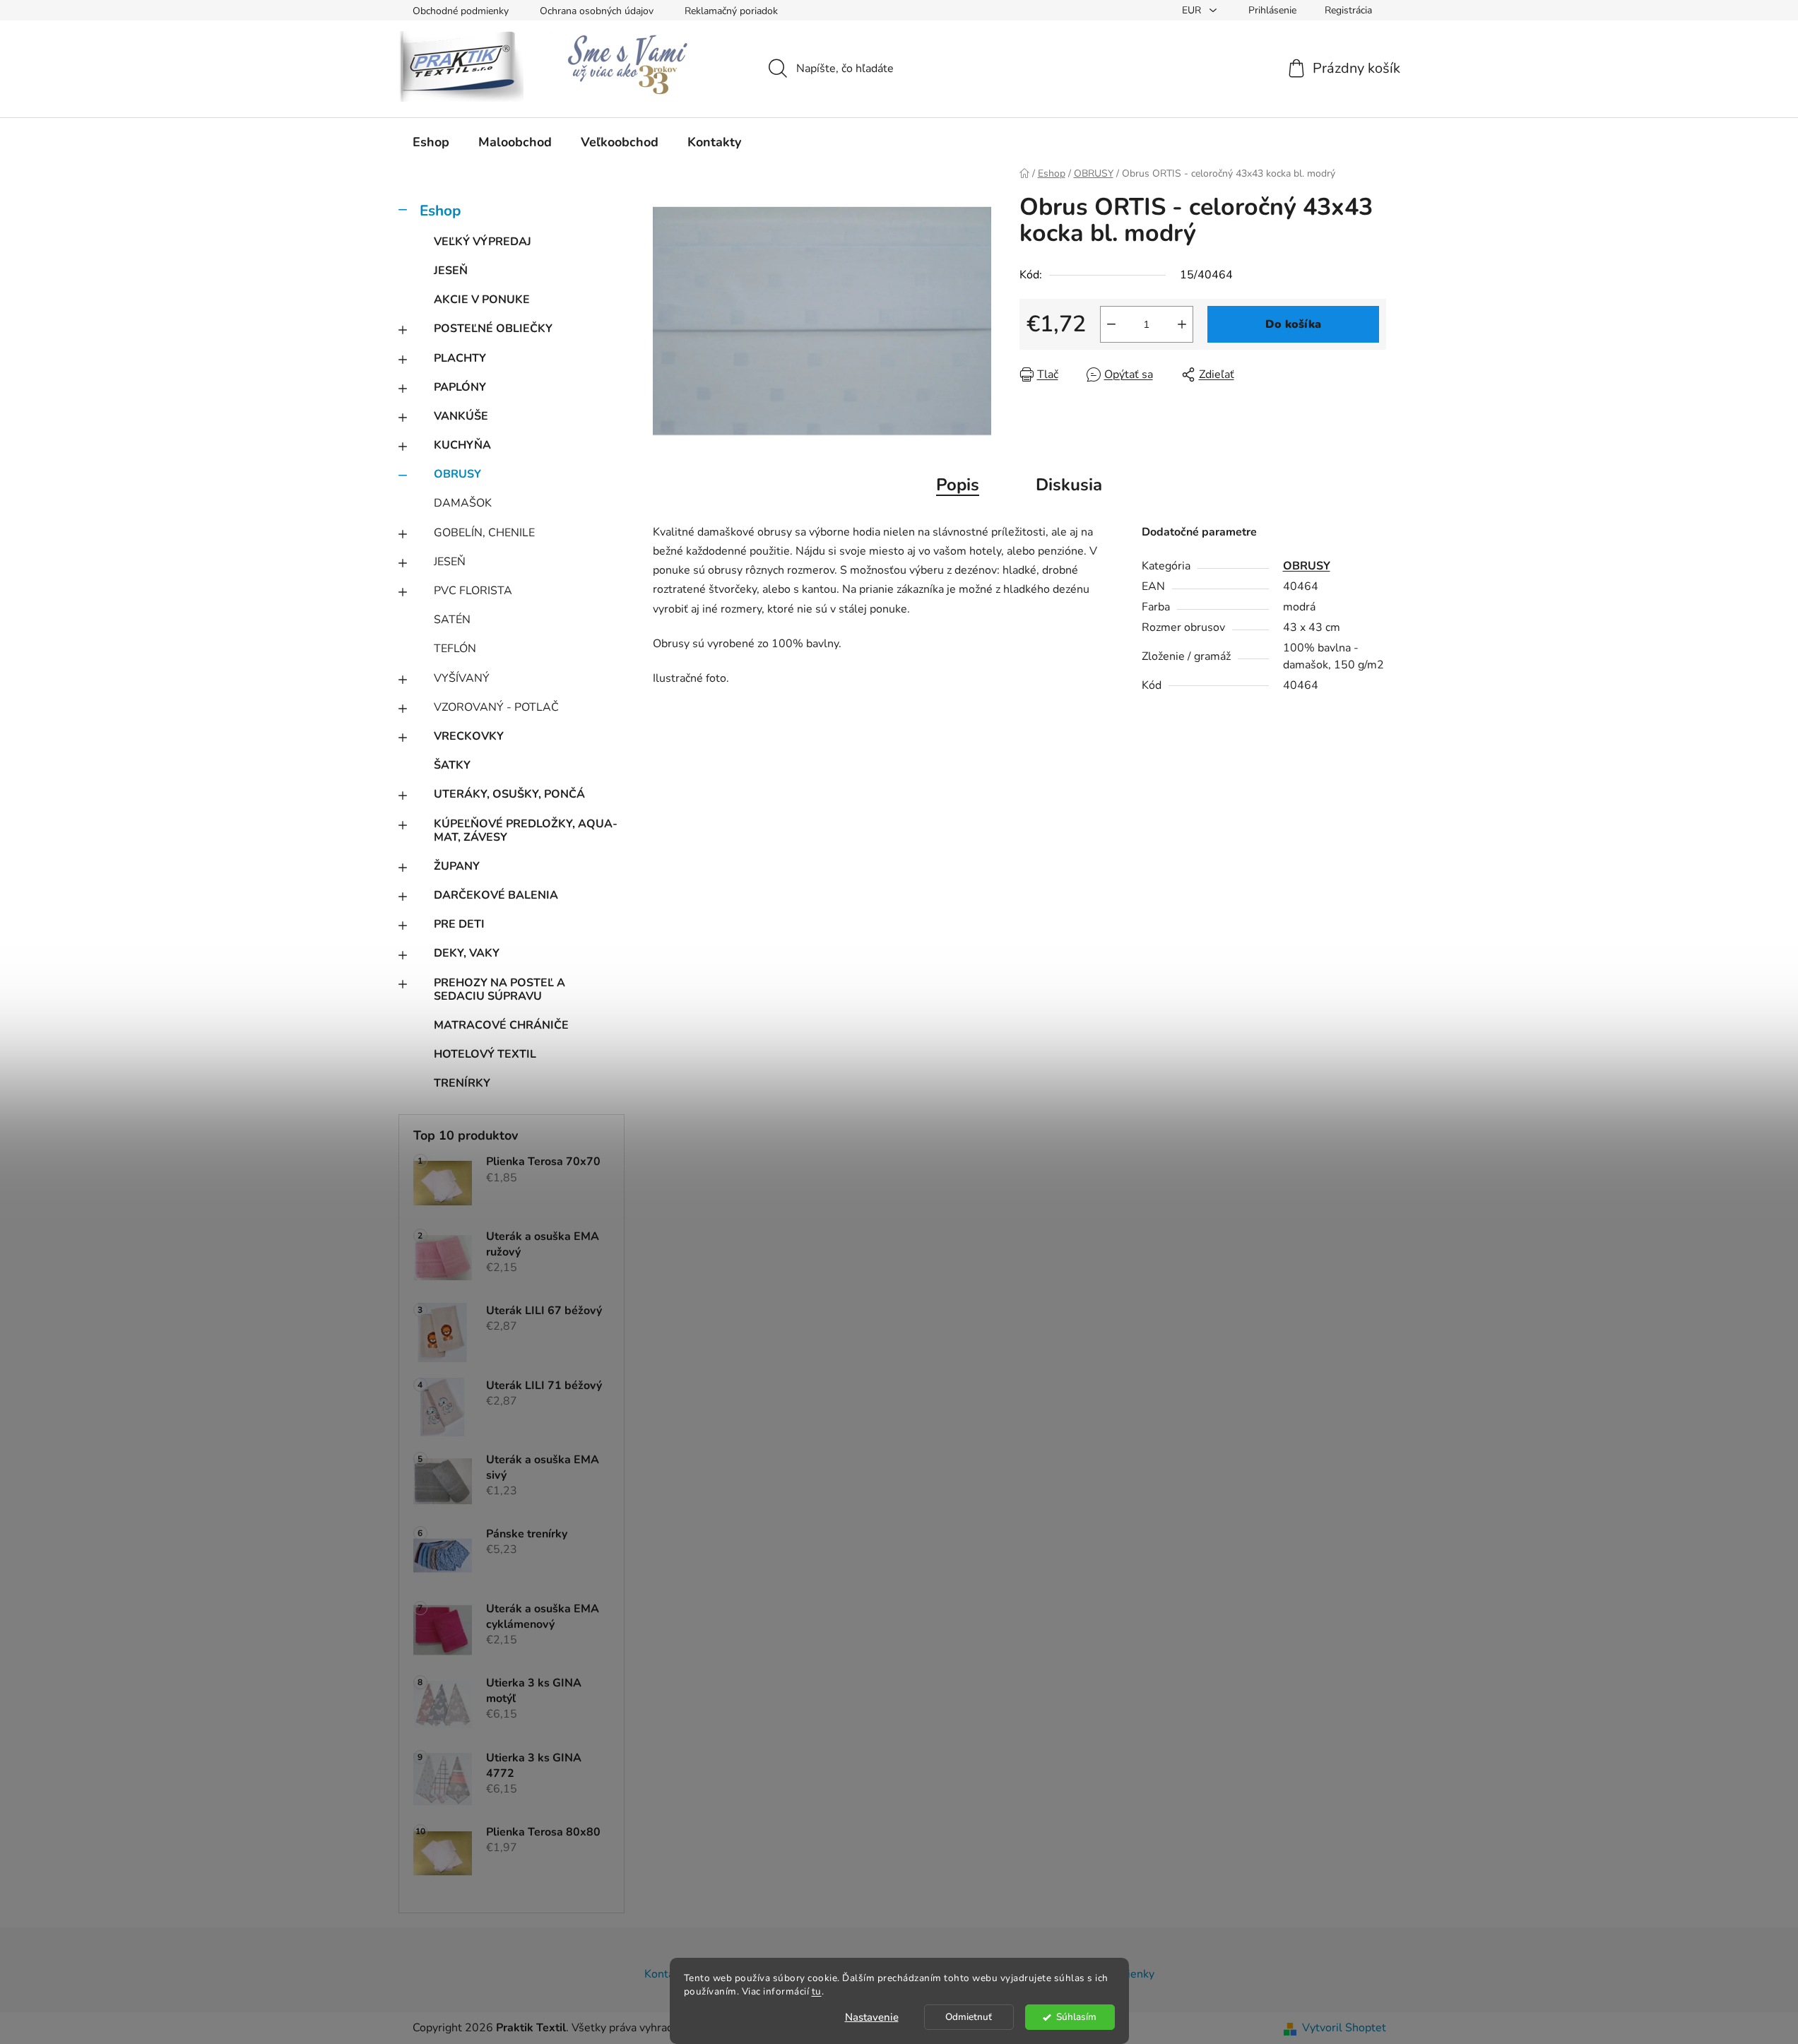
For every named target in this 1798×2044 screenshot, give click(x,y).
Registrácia (1348, 10)
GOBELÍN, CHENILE (484, 533)
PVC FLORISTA (473, 591)
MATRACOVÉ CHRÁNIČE (501, 1025)
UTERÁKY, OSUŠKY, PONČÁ (509, 794)
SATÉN (452, 620)
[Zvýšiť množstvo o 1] (1182, 324)
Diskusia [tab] (1069, 485)
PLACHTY (460, 358)
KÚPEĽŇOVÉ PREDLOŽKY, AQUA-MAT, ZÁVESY (526, 831)
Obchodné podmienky (461, 11)
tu (817, 1991)
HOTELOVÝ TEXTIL (485, 1054)
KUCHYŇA (462, 445)
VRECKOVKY (469, 736)
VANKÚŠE (461, 416)
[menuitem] (431, 142)
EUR (1193, 10)
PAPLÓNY (460, 387)
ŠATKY (452, 765)
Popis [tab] (958, 485)
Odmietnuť (969, 2017)
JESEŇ (451, 271)
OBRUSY (457, 474)
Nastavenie (872, 2017)
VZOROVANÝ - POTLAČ (496, 707)
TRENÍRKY (462, 1083)
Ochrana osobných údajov (597, 11)
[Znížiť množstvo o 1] (1111, 324)
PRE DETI (459, 924)
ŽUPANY (457, 866)
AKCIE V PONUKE (482, 300)
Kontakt (664, 1974)
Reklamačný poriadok (731, 11)
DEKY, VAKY (467, 953)
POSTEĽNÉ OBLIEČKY (493, 329)
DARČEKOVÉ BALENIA (496, 895)
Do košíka (1293, 324)
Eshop (440, 211)
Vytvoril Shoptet (1344, 2028)
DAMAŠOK (463, 503)
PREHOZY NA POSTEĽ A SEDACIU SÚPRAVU (499, 989)
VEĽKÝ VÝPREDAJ (483, 242)
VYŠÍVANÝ (462, 678)
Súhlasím (1076, 2017)
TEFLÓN (455, 649)
